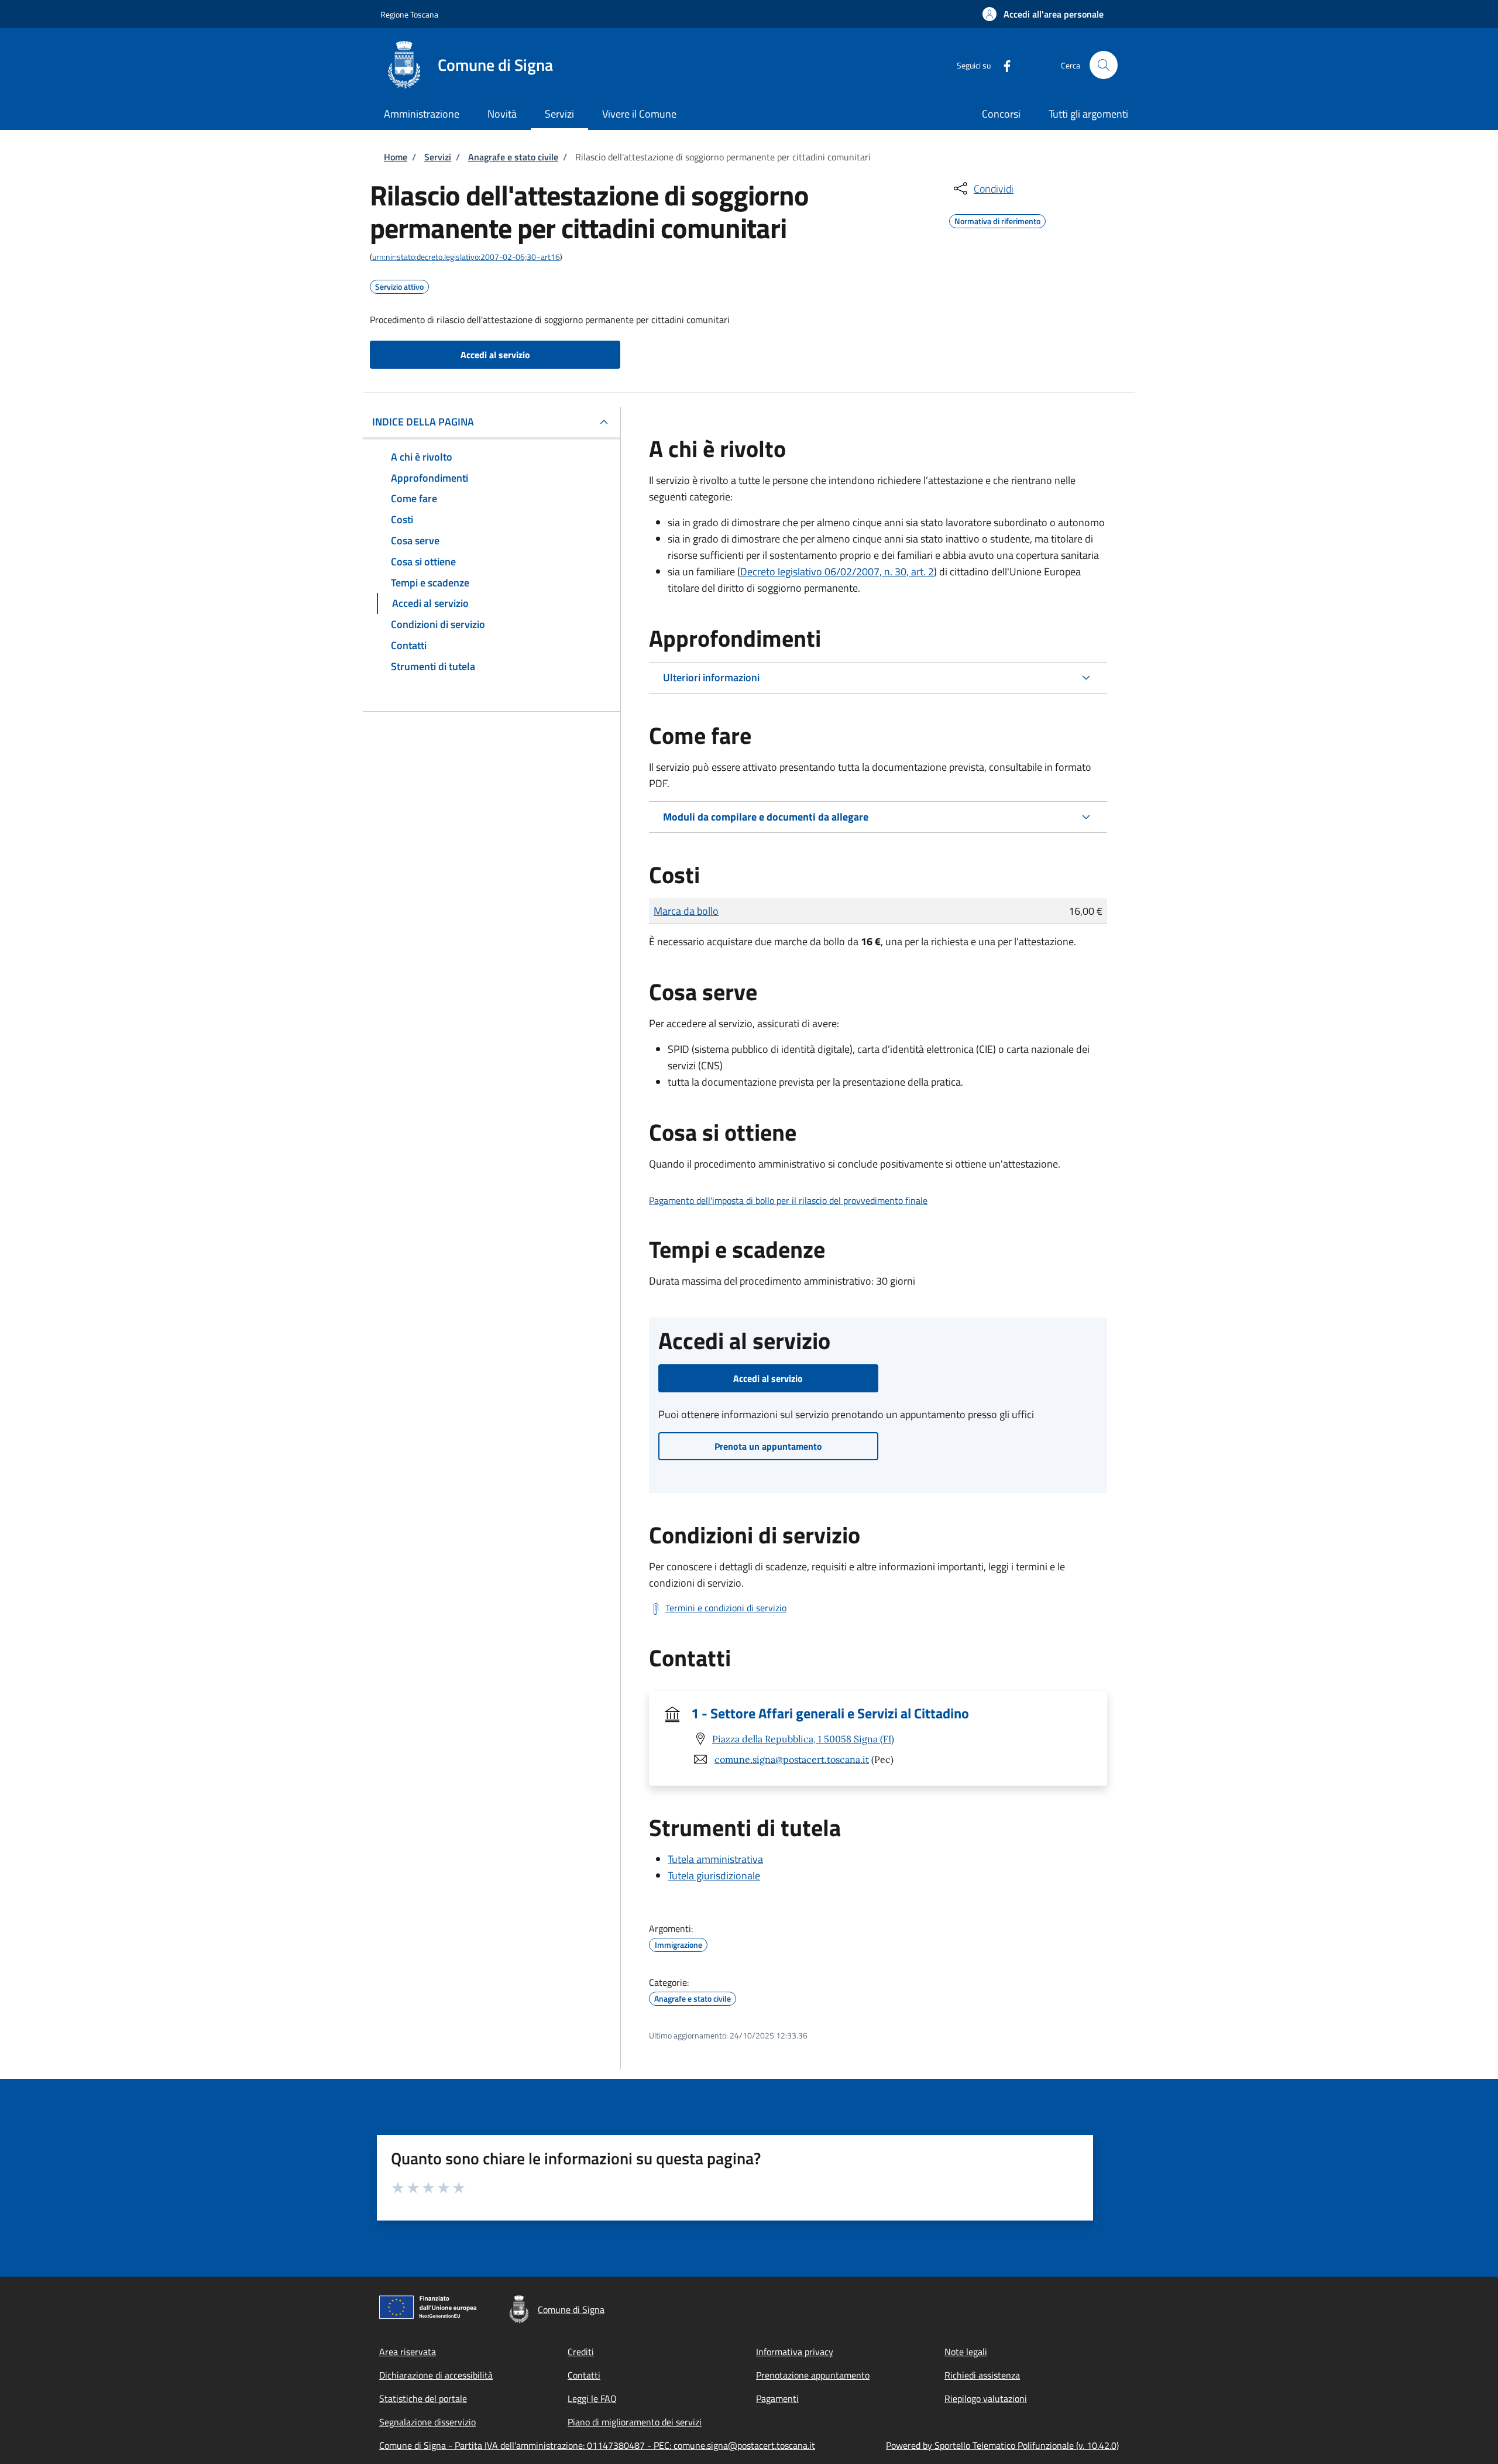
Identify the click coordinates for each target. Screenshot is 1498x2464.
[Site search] (1104, 65)
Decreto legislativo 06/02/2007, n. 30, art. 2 (837, 572)
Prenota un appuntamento (768, 1446)
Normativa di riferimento (997, 219)
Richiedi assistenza (982, 2375)
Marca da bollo (686, 911)
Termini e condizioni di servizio (726, 1608)
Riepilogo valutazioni (986, 2398)
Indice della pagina (423, 422)
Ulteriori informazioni (711, 677)
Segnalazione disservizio (427, 2422)
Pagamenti (777, 2398)
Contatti (584, 2375)
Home (396, 157)
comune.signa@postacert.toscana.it (792, 1759)
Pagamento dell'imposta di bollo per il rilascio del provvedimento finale (788, 1200)
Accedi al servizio (495, 355)
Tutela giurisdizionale (714, 1876)
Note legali (966, 2352)
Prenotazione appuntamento (813, 2375)
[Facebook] (1002, 65)
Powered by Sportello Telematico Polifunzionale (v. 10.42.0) (1002, 2445)
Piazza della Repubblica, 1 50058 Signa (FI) (803, 1739)
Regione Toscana (409, 14)
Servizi (438, 157)
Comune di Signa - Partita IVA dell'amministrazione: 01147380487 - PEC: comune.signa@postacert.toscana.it (597, 2445)
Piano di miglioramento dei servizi (635, 2422)
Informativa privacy (795, 2352)
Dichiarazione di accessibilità (436, 2375)
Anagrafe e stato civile (513, 157)
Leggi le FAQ (592, 2398)
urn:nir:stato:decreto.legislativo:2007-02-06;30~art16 (466, 257)
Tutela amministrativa (715, 1859)
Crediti (581, 2352)
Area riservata (408, 2352)
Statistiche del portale (423, 2398)
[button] (1043, 14)
